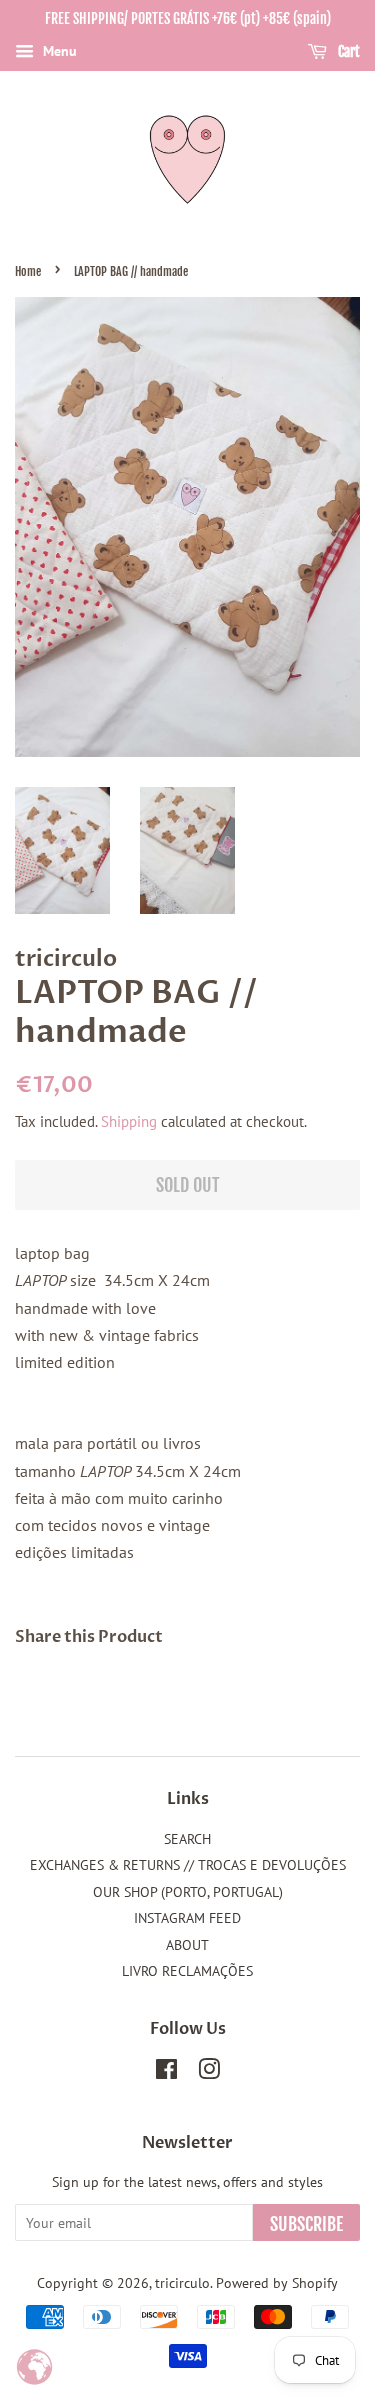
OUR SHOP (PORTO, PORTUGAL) (188, 1892)
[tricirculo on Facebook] (166, 2073)
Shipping (129, 1121)
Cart (347, 51)
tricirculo (182, 2283)
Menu (58, 51)
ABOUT (187, 1945)
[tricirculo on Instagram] (209, 2073)
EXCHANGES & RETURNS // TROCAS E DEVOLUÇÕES (188, 1865)
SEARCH (187, 1839)
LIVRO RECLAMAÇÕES (187, 1971)
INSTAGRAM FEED (187, 1918)
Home (28, 271)
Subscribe (306, 2224)
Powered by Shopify (277, 2283)
